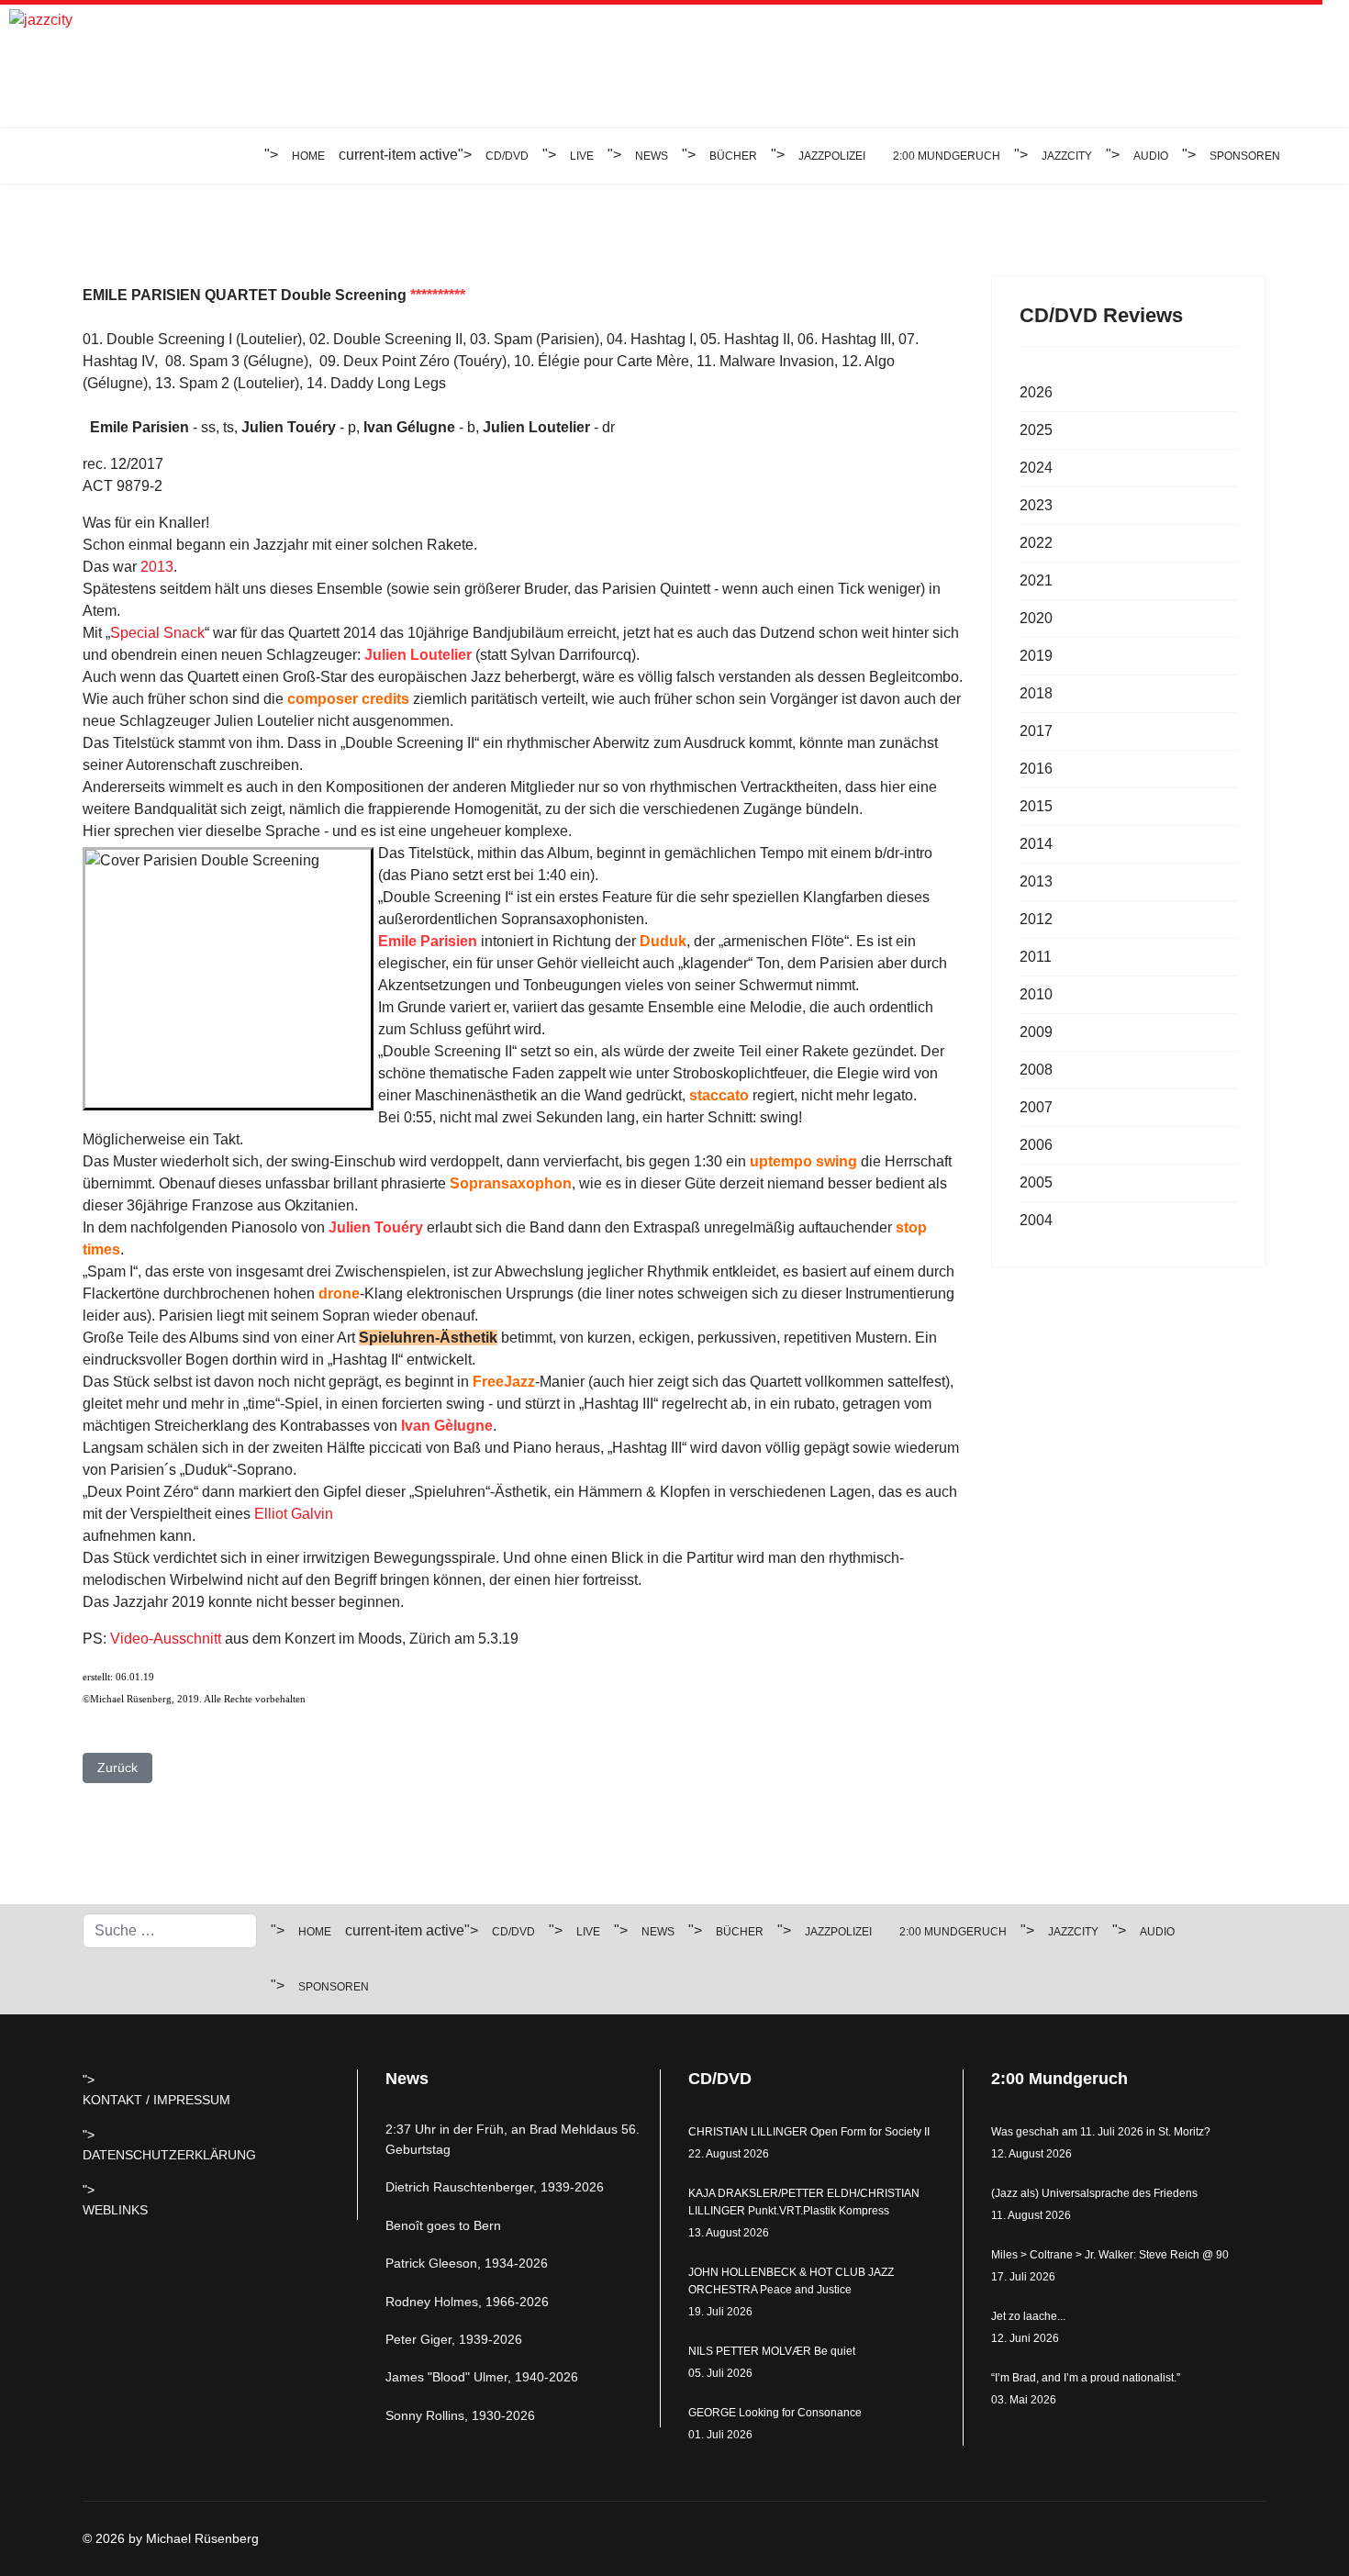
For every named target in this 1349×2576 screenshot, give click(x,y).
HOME (308, 156)
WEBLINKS (115, 2210)
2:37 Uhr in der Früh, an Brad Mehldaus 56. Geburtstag (513, 2139)
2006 (1036, 1145)
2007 (1036, 1107)
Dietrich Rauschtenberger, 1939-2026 (495, 2187)
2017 (1036, 731)
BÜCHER (733, 156)
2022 (1036, 543)
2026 (1036, 392)
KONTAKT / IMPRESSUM (156, 2100)
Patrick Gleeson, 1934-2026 (467, 2263)
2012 (1036, 919)
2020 (1036, 618)
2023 (1036, 505)
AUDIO (1151, 156)
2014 (1036, 844)
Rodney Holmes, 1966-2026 (467, 2302)
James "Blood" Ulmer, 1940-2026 (482, 2377)
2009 (1036, 1032)
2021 (1036, 580)
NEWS (652, 156)
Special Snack (157, 633)
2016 (1036, 769)
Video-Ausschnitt (166, 1639)
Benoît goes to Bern (443, 2225)
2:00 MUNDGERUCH (947, 156)
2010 (1036, 994)
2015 (1036, 806)
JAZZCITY (1067, 156)
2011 (1036, 957)
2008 (1036, 1070)
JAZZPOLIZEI (832, 156)
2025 (1036, 430)
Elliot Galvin (294, 1514)
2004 (1036, 1220)
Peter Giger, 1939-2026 (454, 2339)
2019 (1036, 656)
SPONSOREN (1245, 156)
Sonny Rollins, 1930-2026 (460, 2415)
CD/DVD (507, 156)
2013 (157, 567)
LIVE (582, 156)
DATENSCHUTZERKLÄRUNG (169, 2155)
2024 (1036, 468)
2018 (1036, 693)
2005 (1036, 1182)
